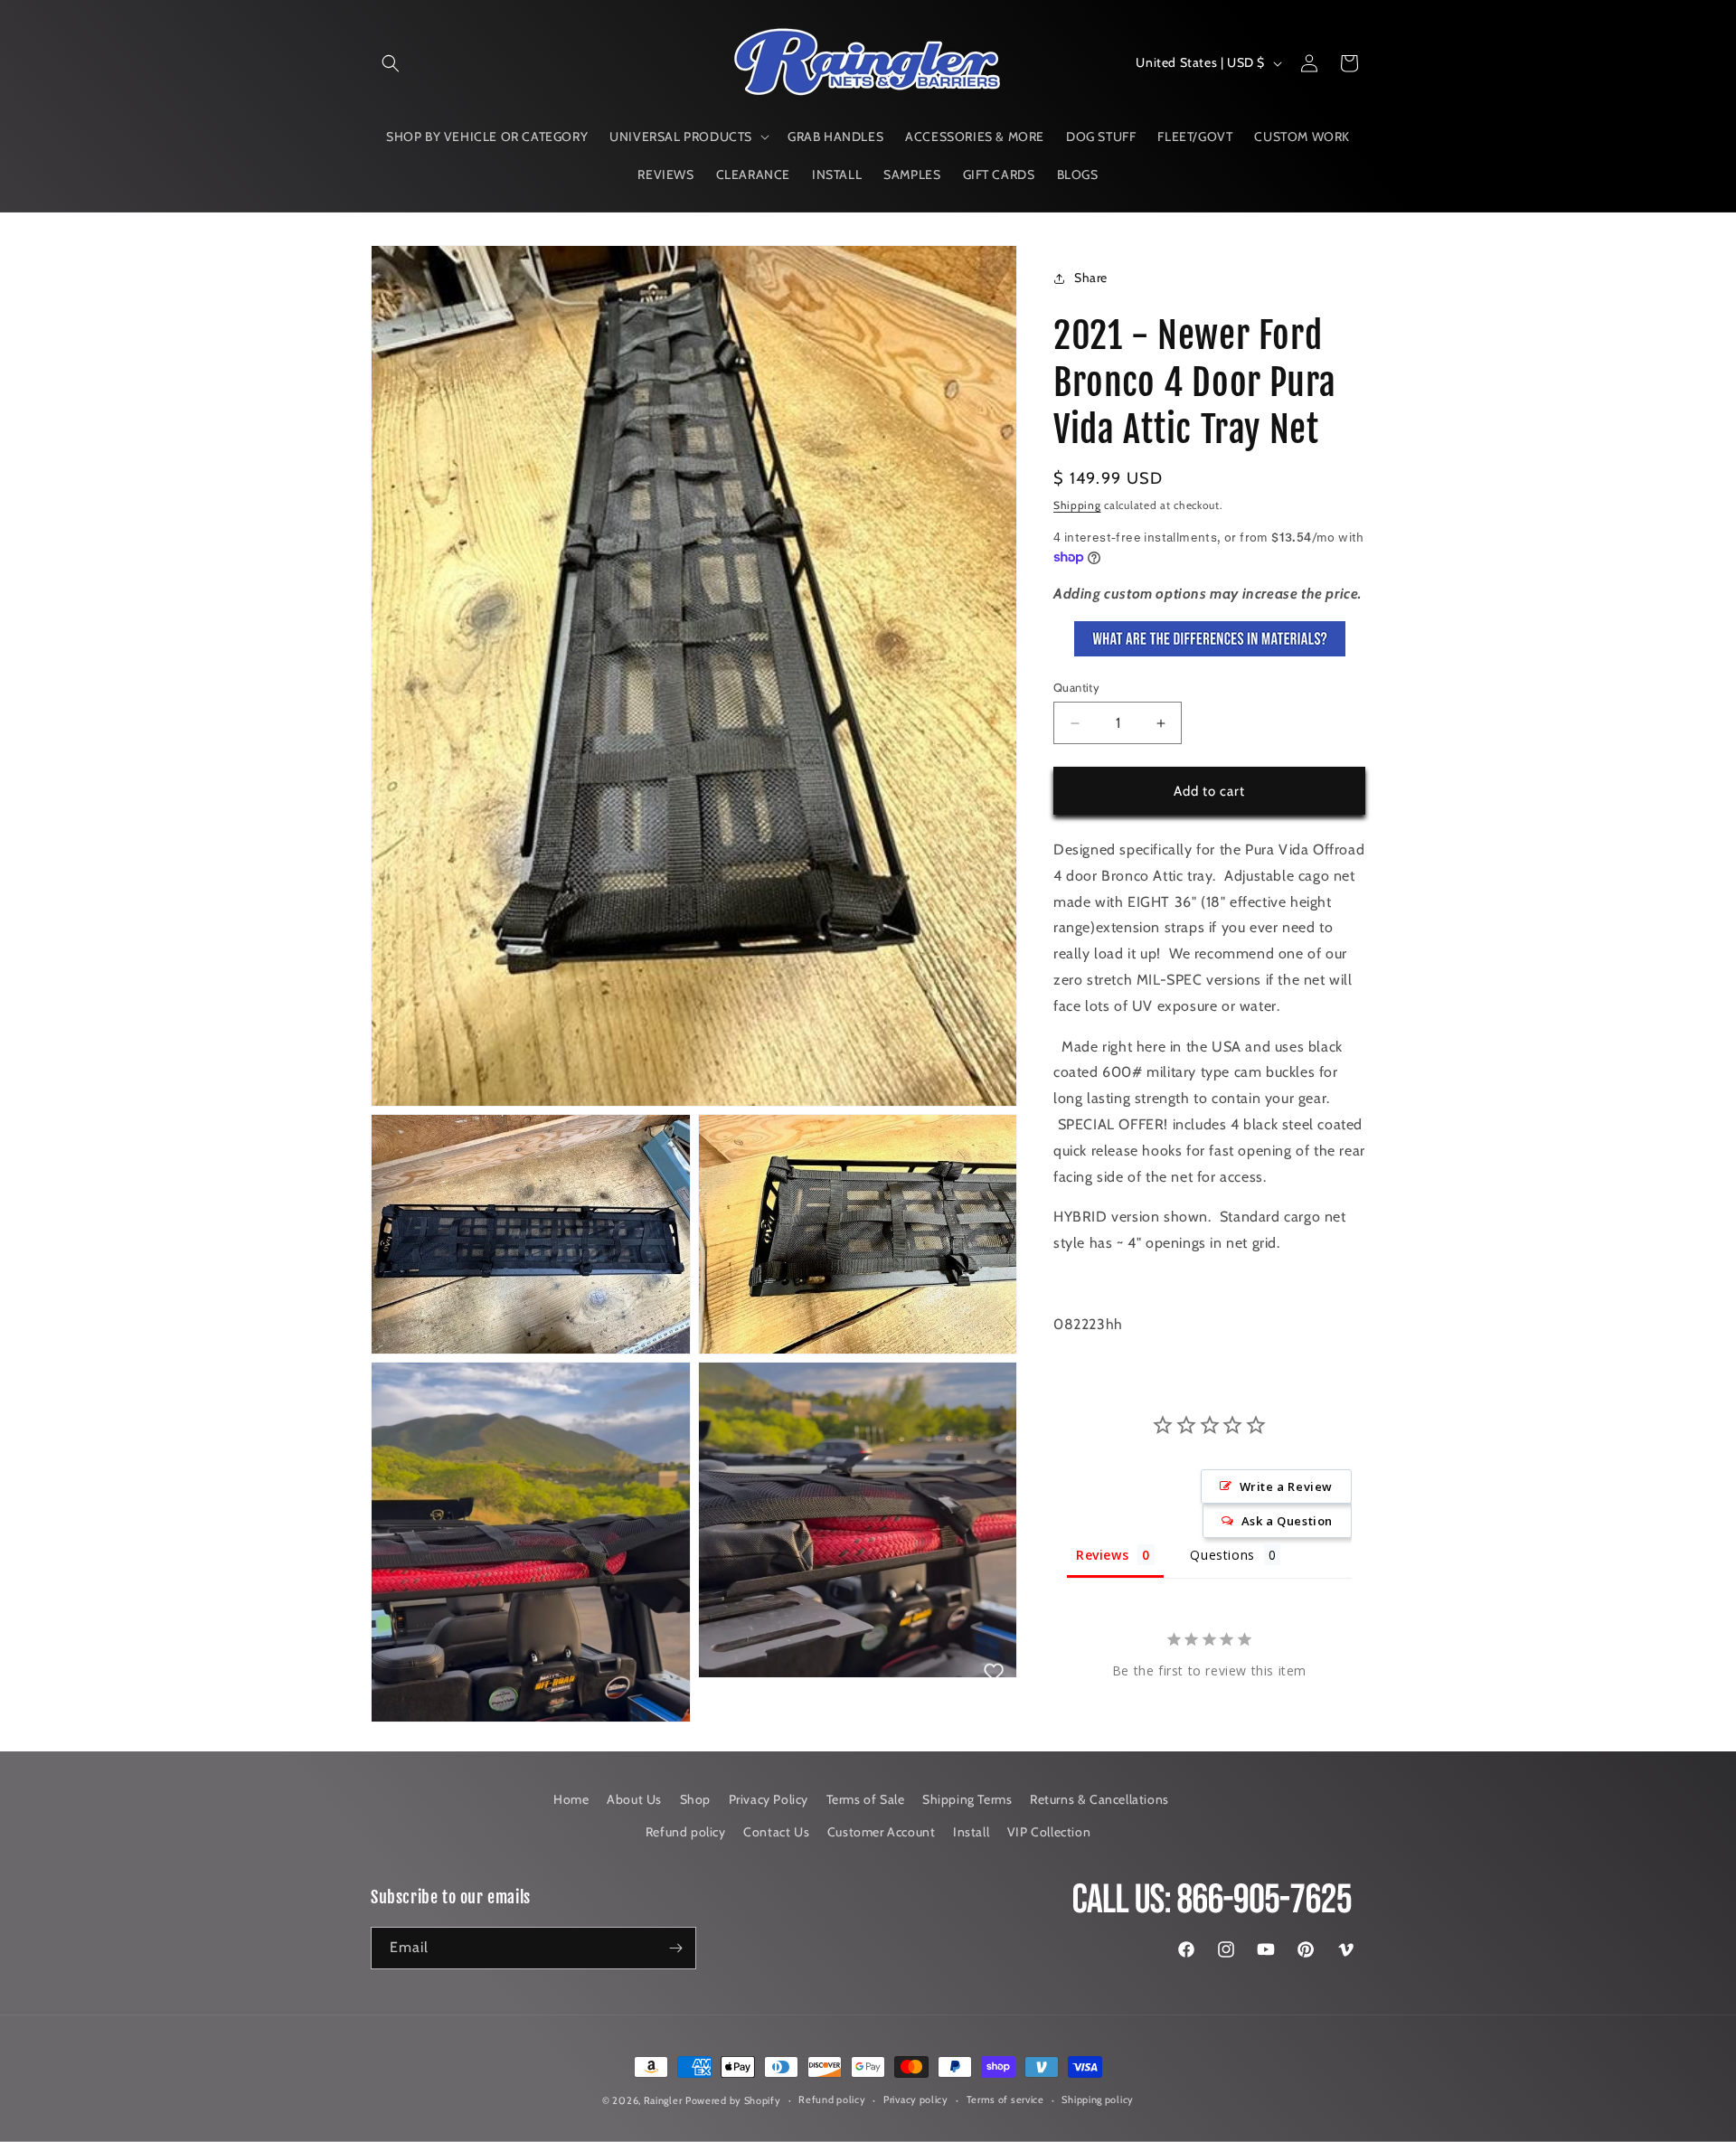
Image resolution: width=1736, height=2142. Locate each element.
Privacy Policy (769, 1799)
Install (971, 1832)
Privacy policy (916, 2100)
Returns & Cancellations (1099, 1799)
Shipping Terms (967, 1799)
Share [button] (1091, 278)
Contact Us (776, 1832)
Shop (695, 1799)
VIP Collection (1049, 1832)
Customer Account (882, 1832)
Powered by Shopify (733, 2100)
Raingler (663, 2100)
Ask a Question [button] (1287, 1521)
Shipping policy (1098, 2100)
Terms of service (1005, 2100)
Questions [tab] (1222, 1555)
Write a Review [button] (1286, 1486)
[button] (391, 63)
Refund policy (686, 1832)
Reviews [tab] (1102, 1555)
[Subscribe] (675, 1948)
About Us (634, 1799)
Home (571, 1799)
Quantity (1076, 687)
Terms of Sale (866, 1799)
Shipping (1077, 505)
